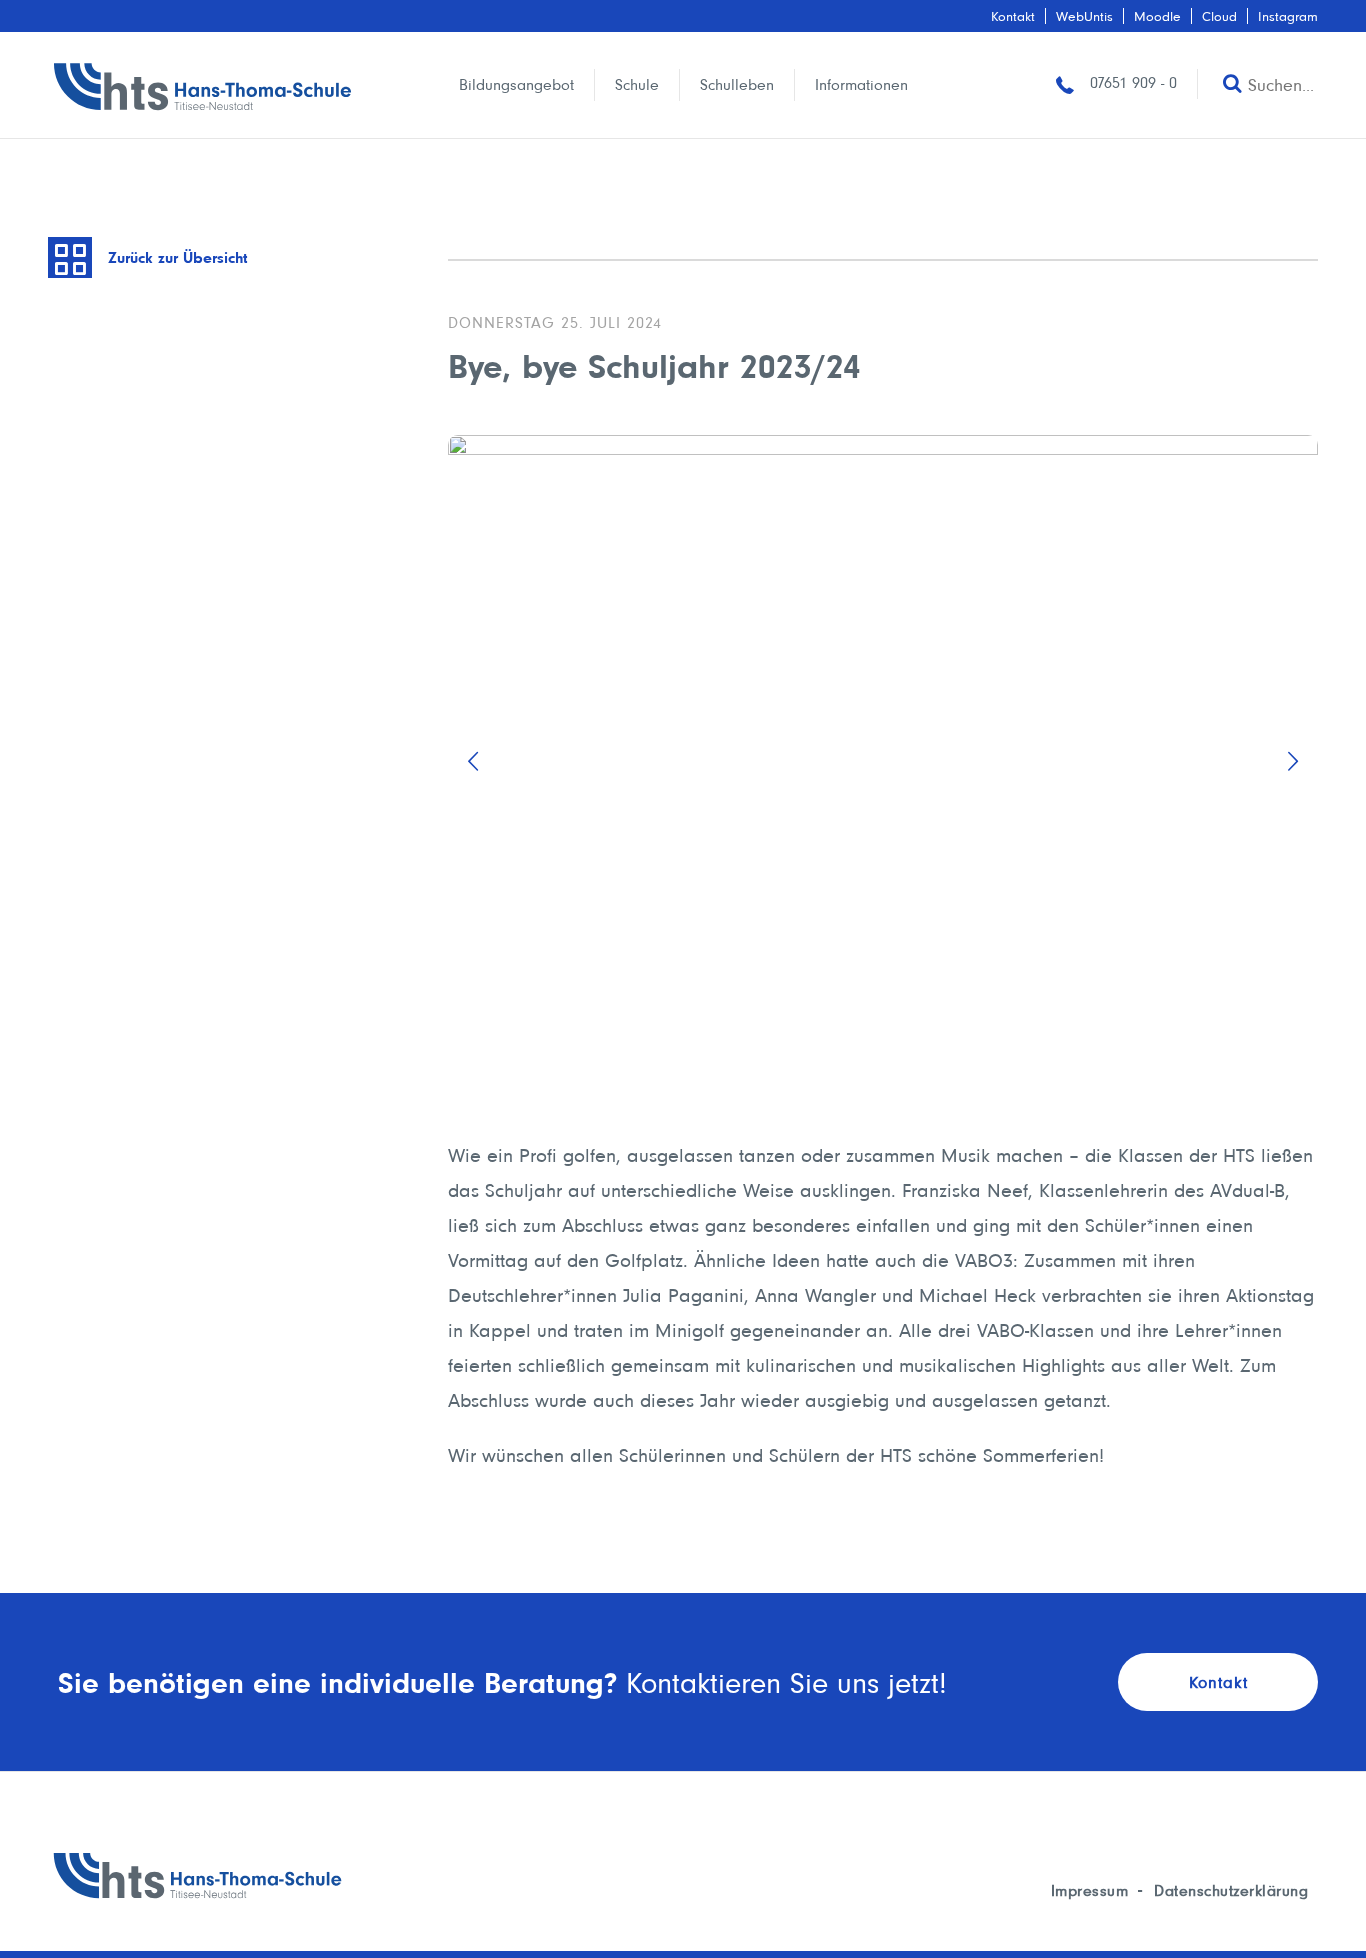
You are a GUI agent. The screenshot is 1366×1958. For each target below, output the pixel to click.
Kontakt (1013, 16)
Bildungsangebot (516, 84)
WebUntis (1084, 16)
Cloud (1219, 16)
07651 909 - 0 (1131, 82)
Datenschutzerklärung (1231, 1890)
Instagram (1288, 16)
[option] (883, 761)
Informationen (861, 84)
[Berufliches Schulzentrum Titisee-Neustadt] (203, 85)
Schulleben (737, 84)
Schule (637, 84)
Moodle (1157, 16)
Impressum (1090, 1890)
